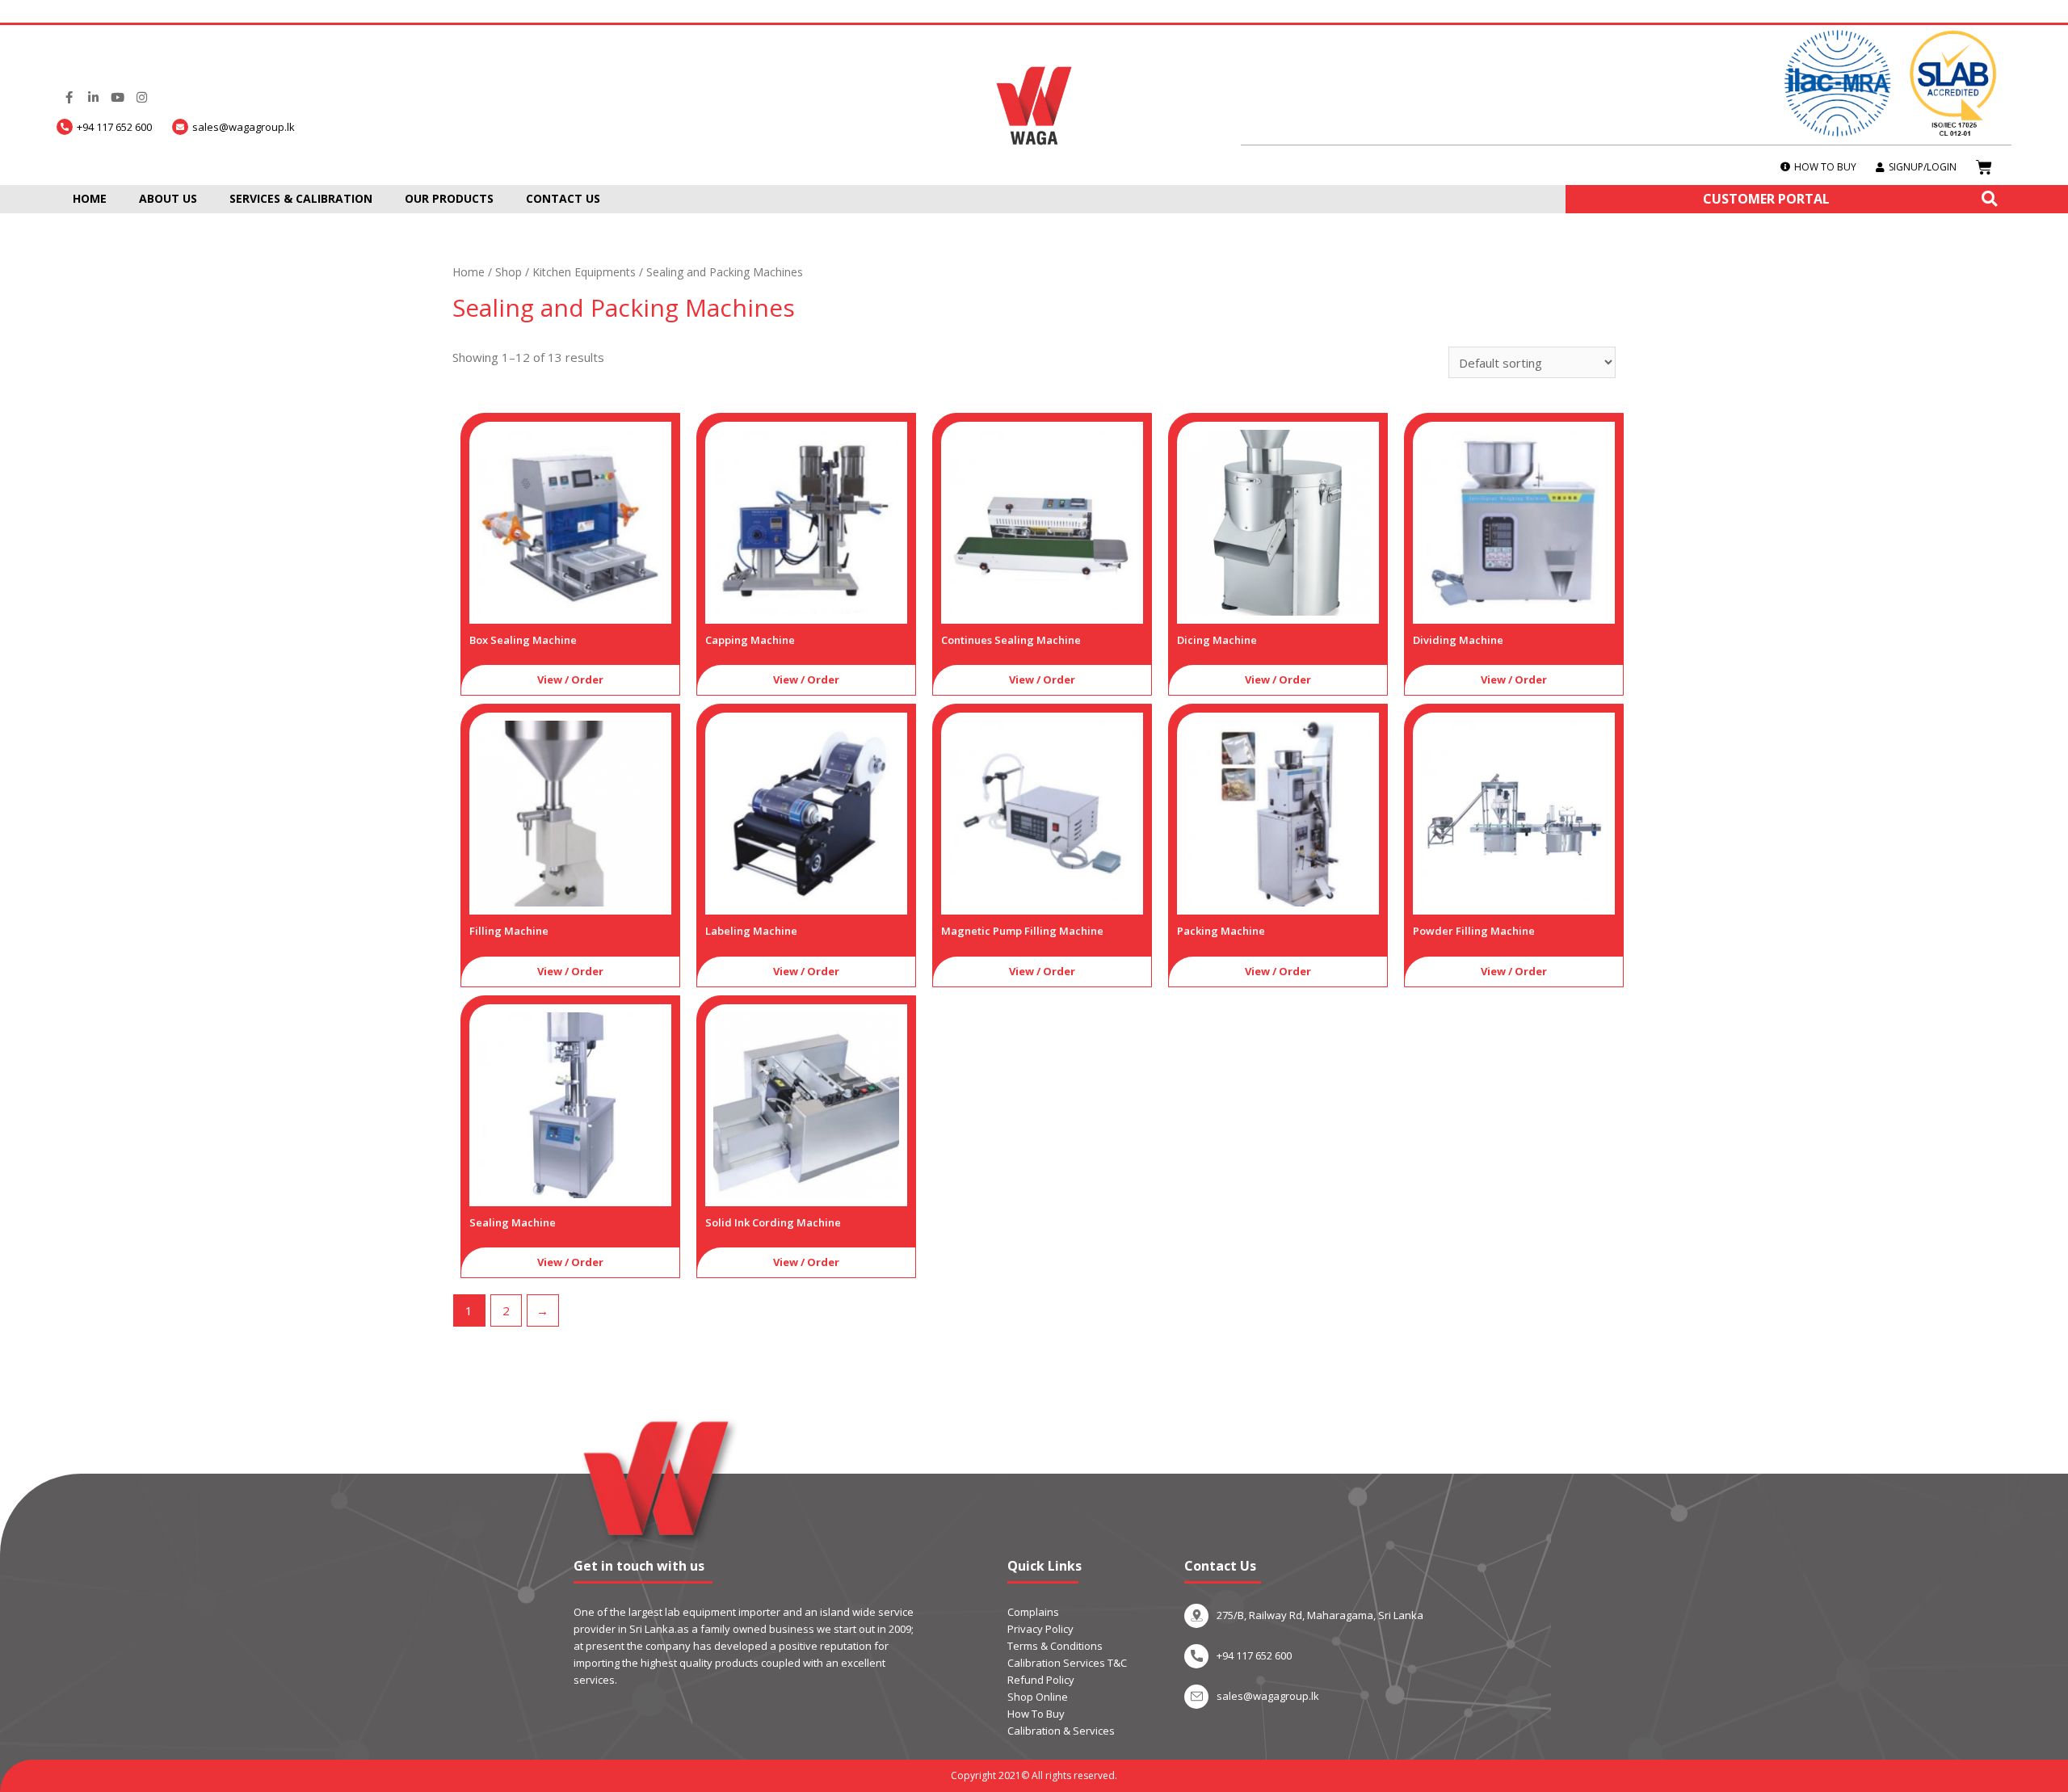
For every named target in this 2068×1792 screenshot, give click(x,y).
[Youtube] (117, 97)
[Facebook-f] (69, 97)
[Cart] (1984, 167)
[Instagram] (141, 97)
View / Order (570, 679)
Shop (509, 272)
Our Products (449, 198)
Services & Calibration (301, 198)
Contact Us (563, 198)
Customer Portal (1766, 199)
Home (90, 198)
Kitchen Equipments (584, 272)
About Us (168, 198)
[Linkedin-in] (93, 97)
